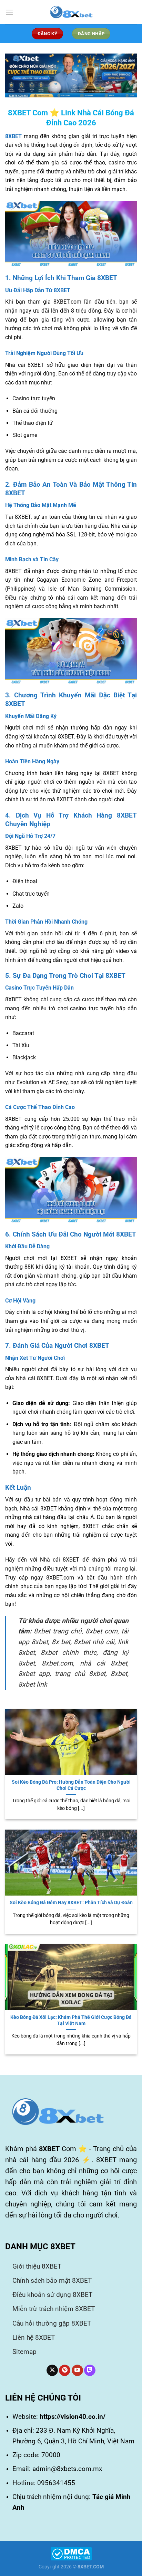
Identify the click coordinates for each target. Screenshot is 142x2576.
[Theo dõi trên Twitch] (90, 2370)
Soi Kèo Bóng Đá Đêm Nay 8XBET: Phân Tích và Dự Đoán (71, 1902)
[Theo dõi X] (52, 2370)
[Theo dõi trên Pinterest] (65, 2370)
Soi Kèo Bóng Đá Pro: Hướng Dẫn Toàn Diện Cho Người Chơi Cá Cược (71, 1785)
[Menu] (9, 12)
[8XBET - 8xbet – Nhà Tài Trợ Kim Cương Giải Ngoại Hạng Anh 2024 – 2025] (71, 12)
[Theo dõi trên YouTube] (77, 2370)
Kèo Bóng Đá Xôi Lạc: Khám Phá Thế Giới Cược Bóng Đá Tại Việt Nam (71, 2020)
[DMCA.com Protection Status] (71, 2553)
